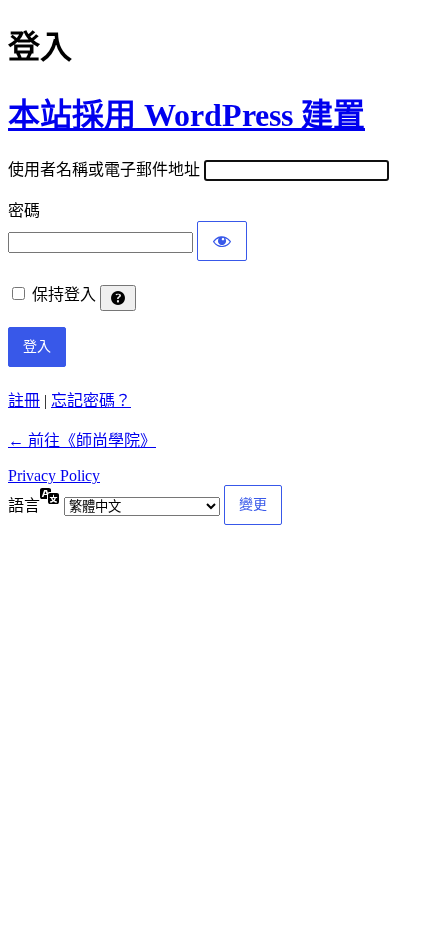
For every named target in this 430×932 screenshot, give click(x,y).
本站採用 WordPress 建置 (186, 115)
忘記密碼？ (91, 400)
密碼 (24, 210)
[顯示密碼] (222, 241)
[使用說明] (118, 298)
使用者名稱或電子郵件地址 (104, 169)
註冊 (24, 400)
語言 (24, 505)
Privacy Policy (54, 475)
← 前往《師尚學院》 (82, 440)
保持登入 (64, 294)
